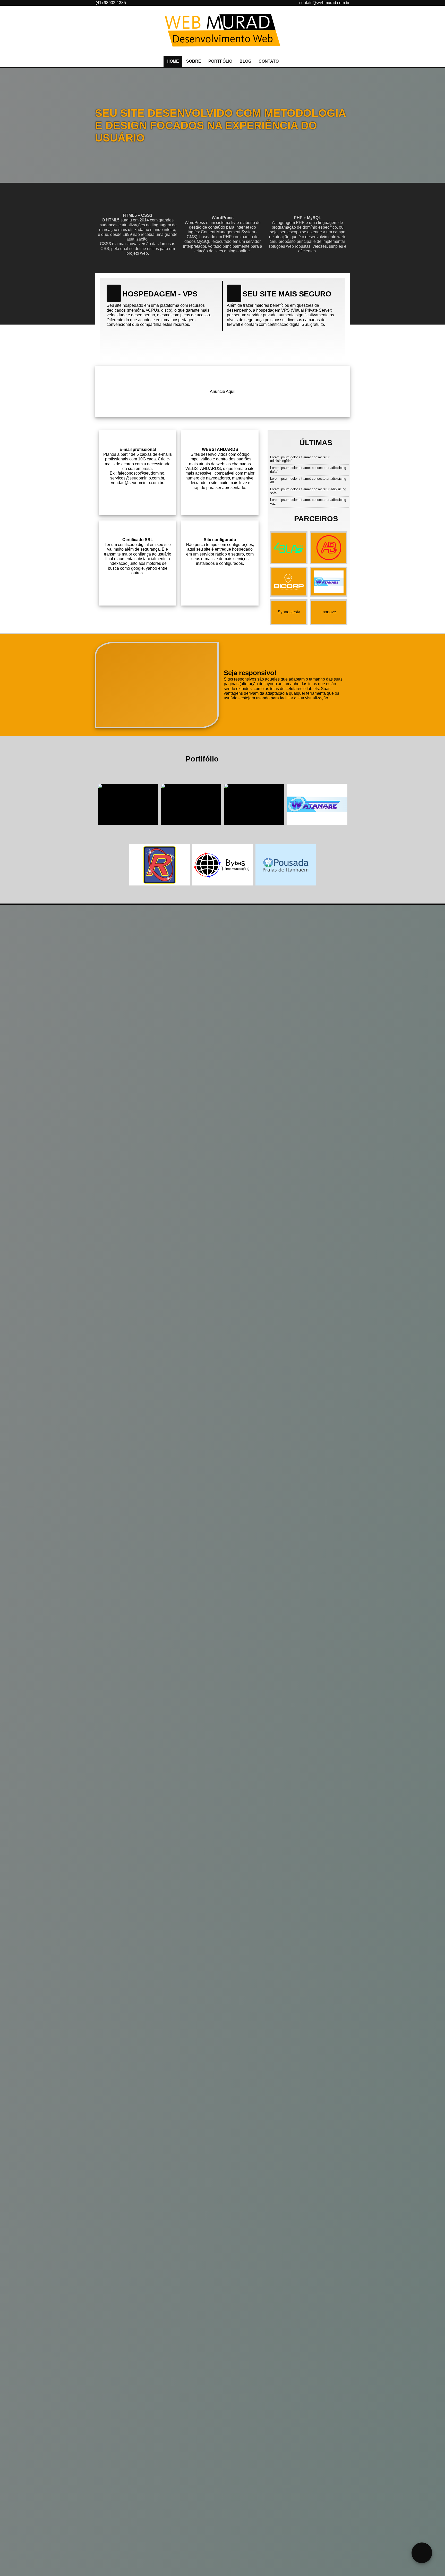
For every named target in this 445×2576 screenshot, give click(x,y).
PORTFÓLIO (220, 61)
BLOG (245, 61)
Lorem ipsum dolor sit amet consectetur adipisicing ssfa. (308, 491)
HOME (173, 61)
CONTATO (269, 61)
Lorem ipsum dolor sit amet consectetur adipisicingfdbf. (300, 459)
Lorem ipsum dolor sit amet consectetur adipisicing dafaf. (308, 470)
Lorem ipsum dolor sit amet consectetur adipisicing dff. (308, 481)
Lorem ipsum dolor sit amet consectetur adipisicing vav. (308, 502)
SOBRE (194, 61)
